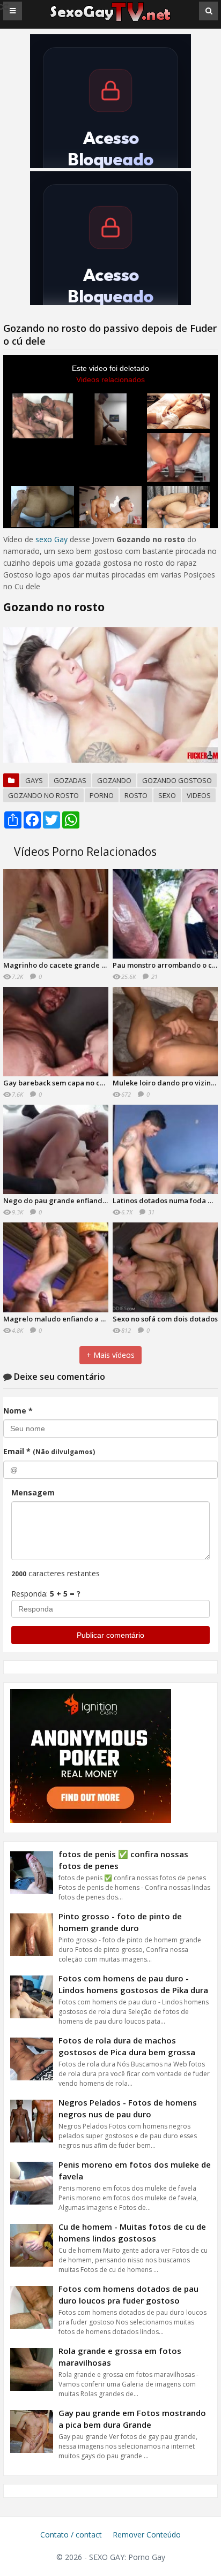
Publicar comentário (110, 1635)
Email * (49, 1451)
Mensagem (33, 1492)
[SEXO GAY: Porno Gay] (110, 20)
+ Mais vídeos (110, 1355)
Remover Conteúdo (147, 2535)
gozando (114, 780)
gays (34, 780)
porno (102, 795)
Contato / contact (71, 2535)
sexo (167, 795)
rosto (136, 795)
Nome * (18, 1411)
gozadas (70, 780)
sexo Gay (51, 539)
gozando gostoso (177, 780)
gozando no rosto (43, 795)
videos (199, 795)
